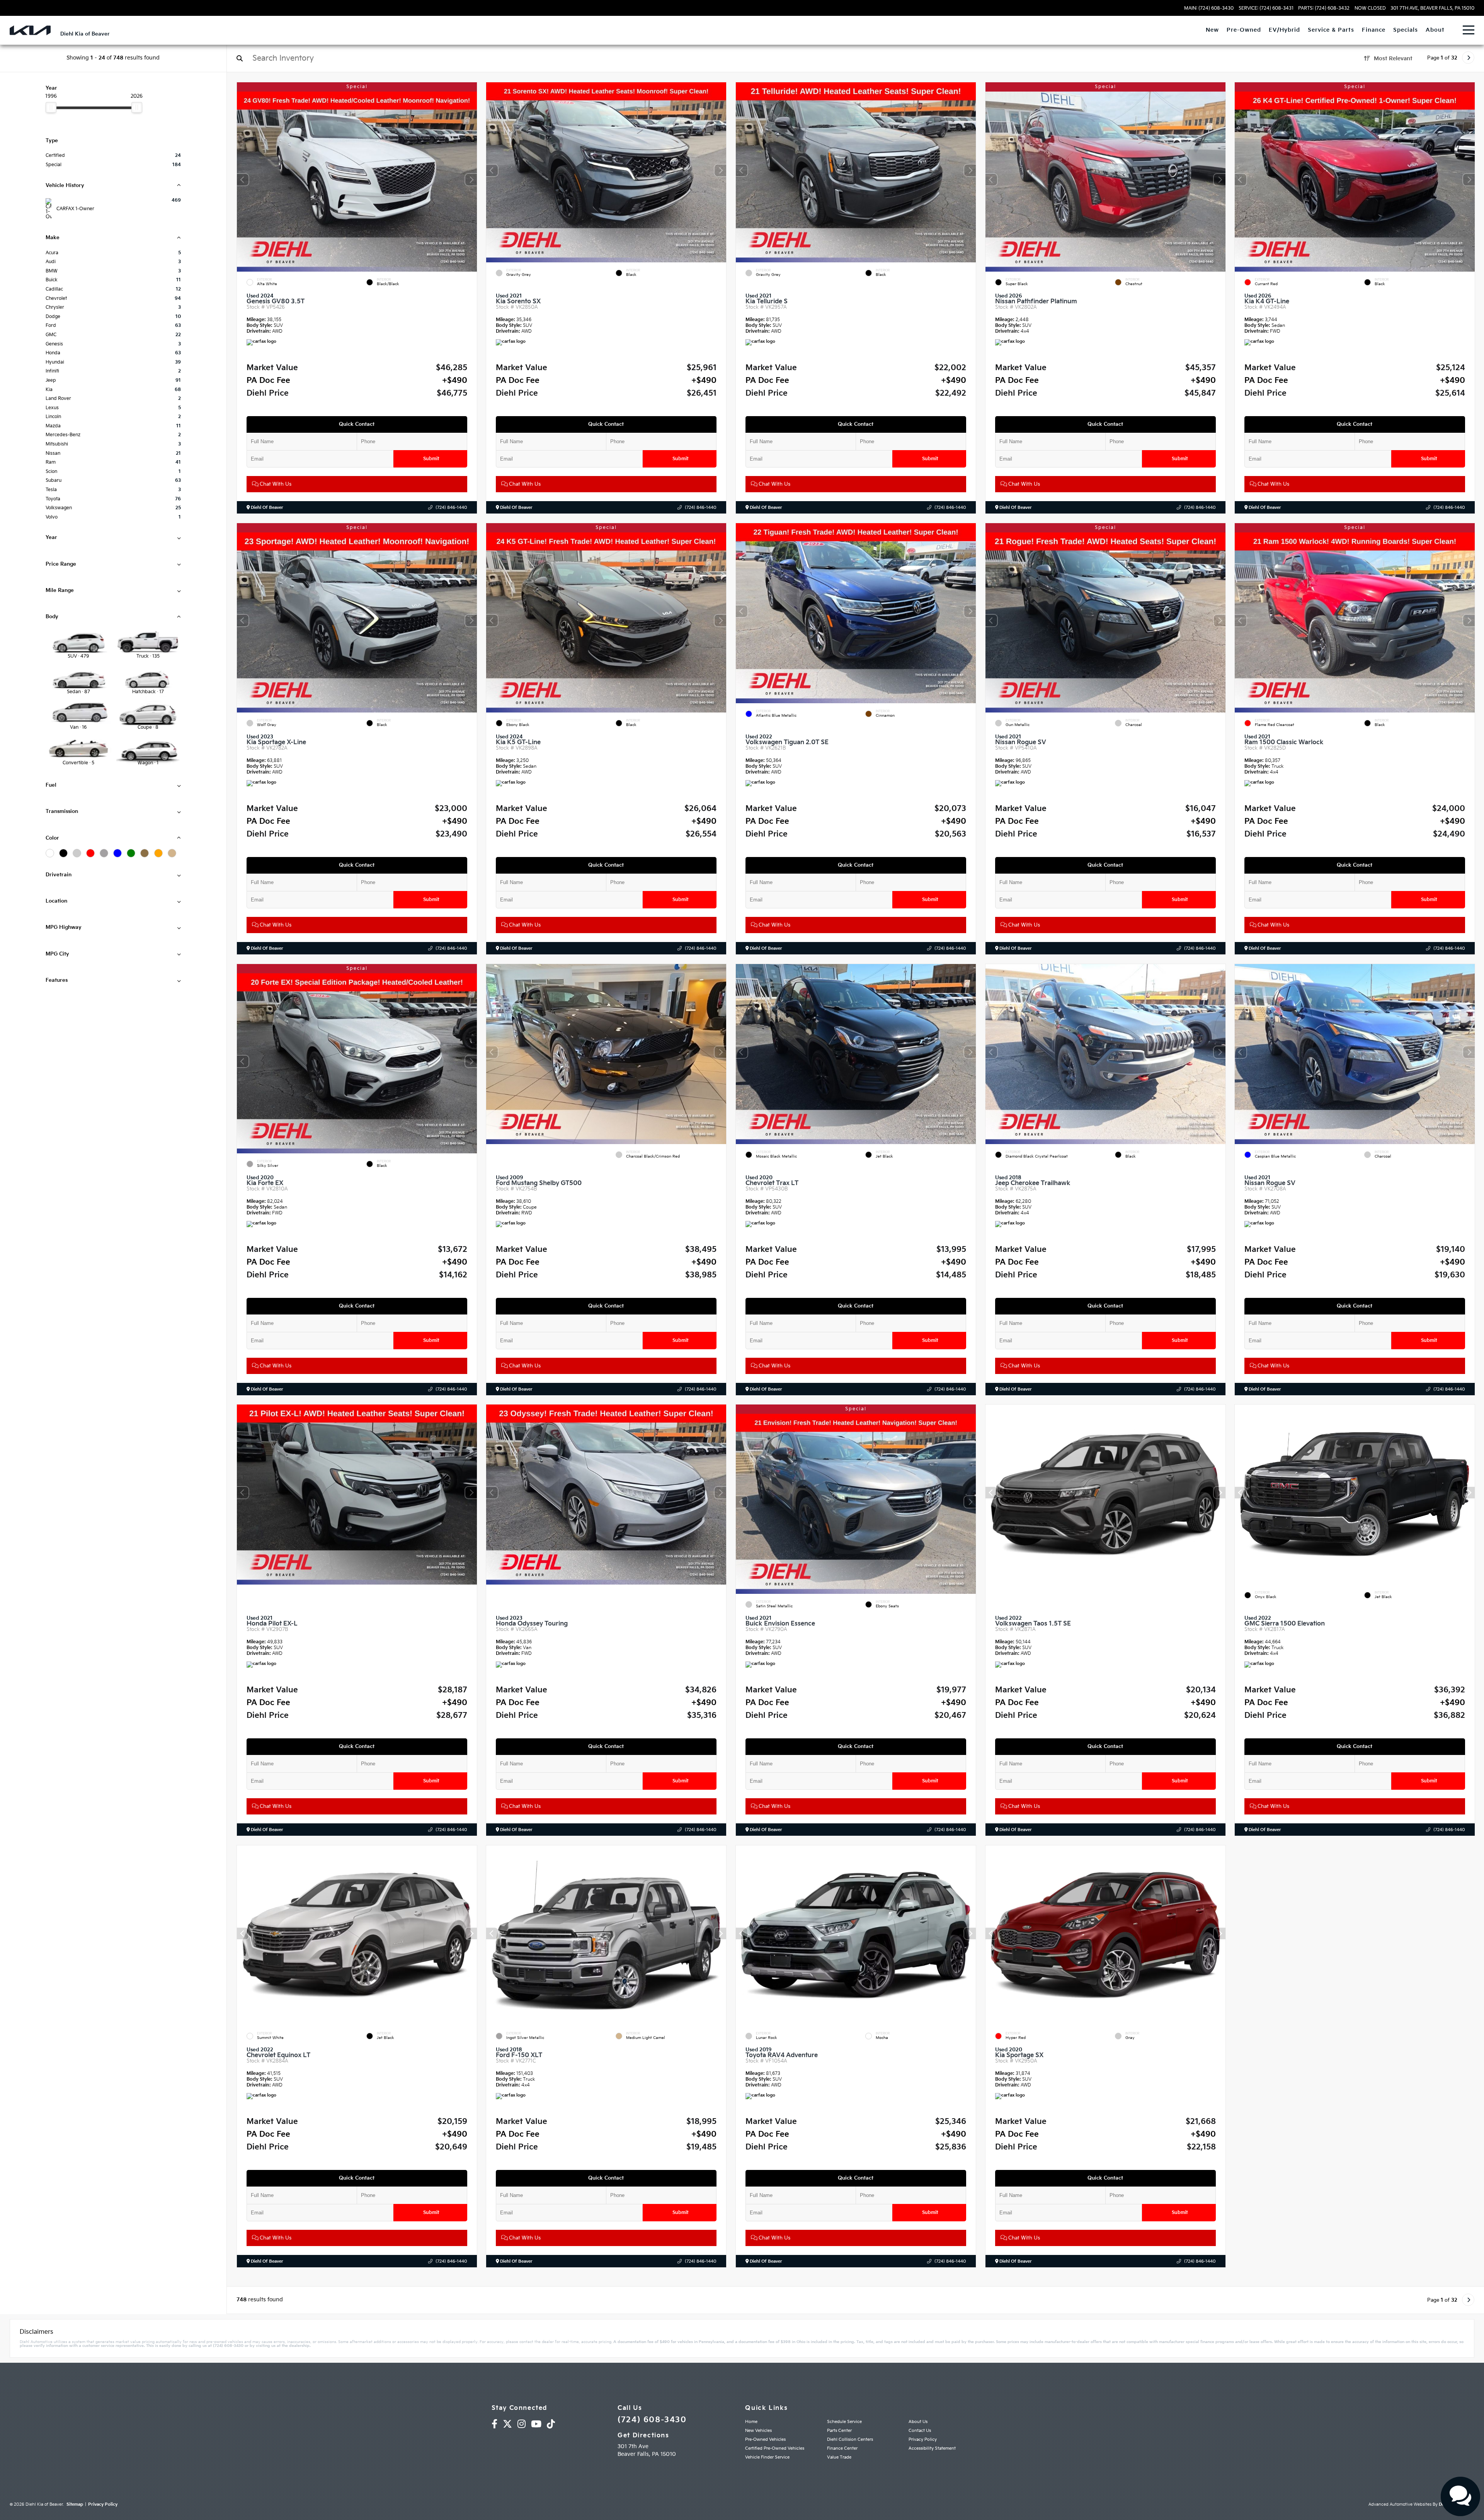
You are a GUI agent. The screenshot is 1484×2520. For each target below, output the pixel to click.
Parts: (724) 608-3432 (1324, 9)
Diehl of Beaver (266, 508)
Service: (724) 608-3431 (1266, 9)
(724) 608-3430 (652, 2420)
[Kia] (30, 30)
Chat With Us (275, 484)
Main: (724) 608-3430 (1209, 9)
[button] (471, 180)
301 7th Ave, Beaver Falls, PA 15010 (1432, 9)
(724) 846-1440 (451, 508)
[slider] (51, 107)
